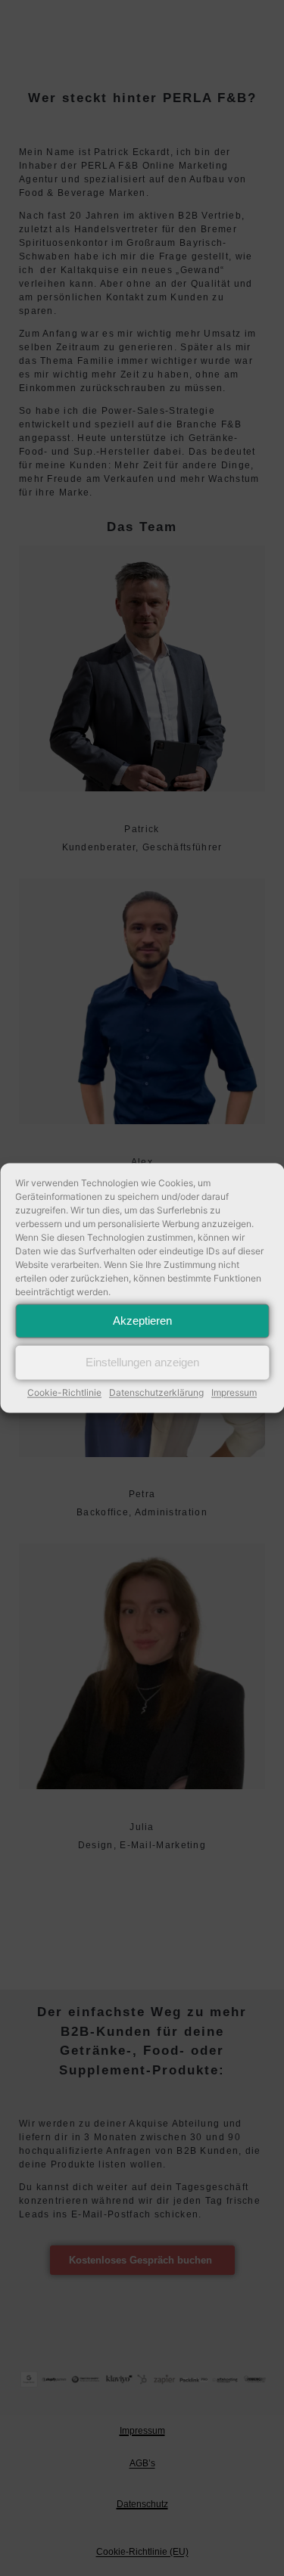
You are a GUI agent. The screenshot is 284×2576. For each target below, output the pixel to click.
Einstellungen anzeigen (142, 1362)
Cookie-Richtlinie (64, 1392)
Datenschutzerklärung (156, 1392)
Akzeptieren (142, 1321)
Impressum (234, 1392)
